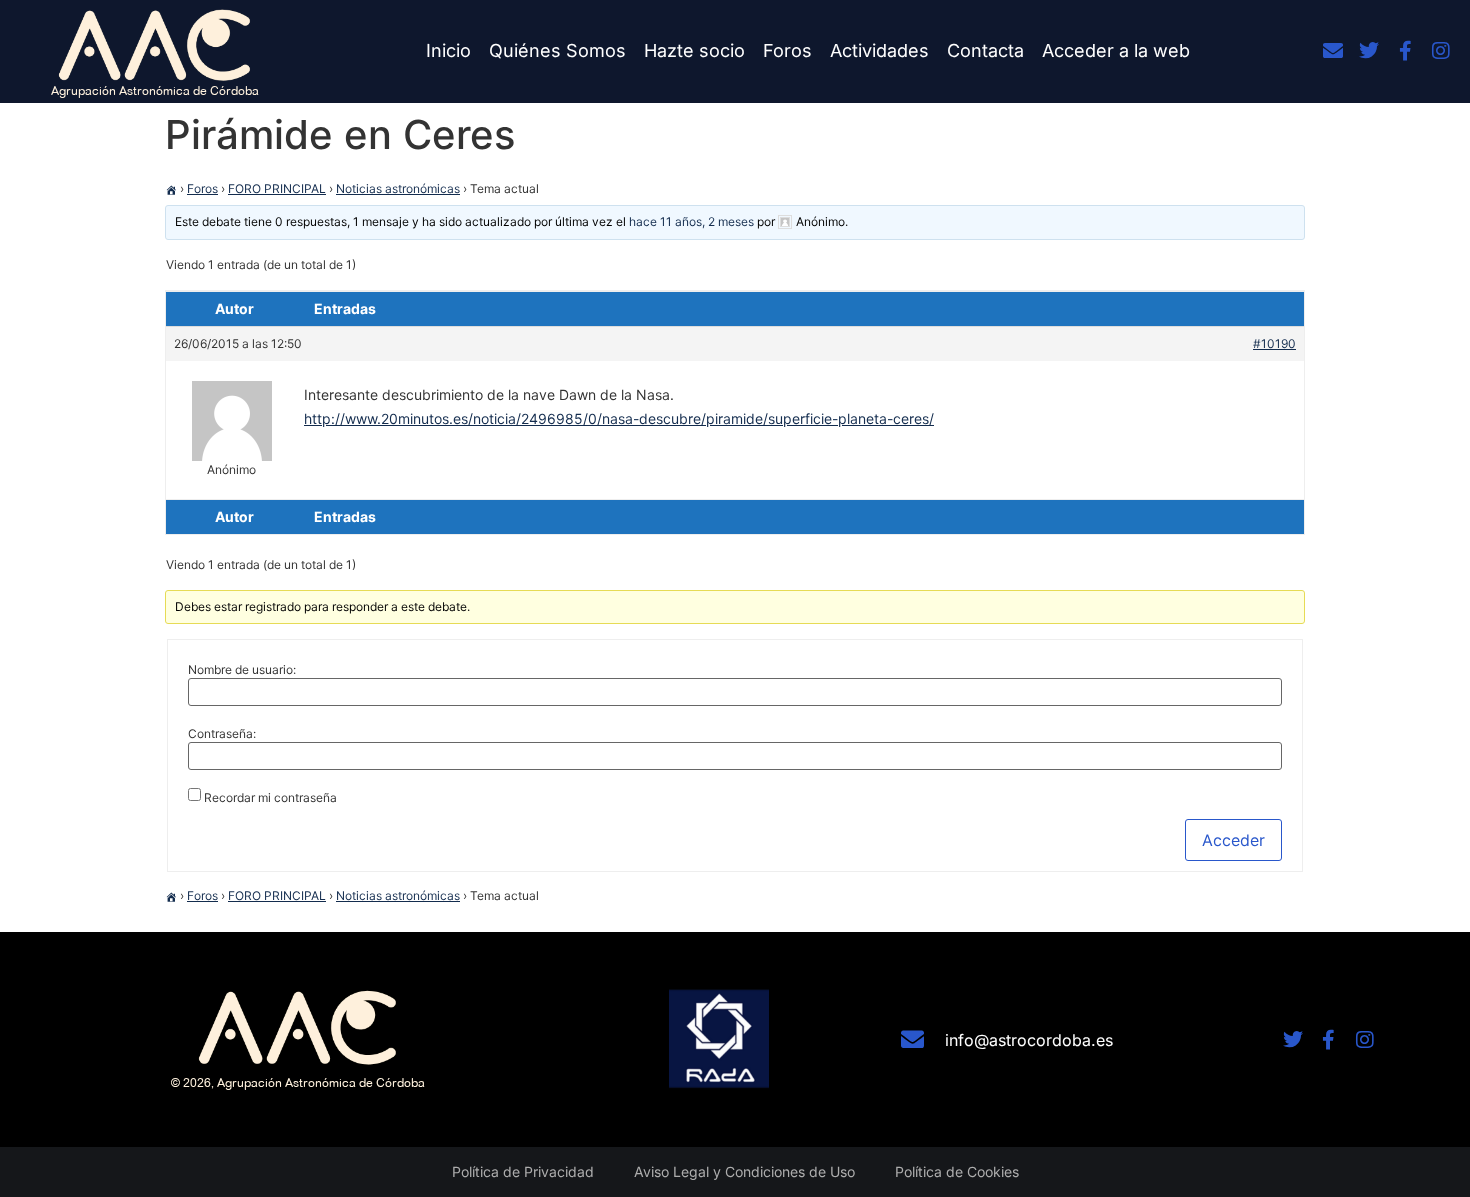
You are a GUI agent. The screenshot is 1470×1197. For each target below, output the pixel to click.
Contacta (985, 50)
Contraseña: (222, 734)
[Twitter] (1369, 51)
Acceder (1233, 840)
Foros (787, 50)
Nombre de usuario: (242, 670)
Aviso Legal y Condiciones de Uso (744, 1171)
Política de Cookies (957, 1171)
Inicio (448, 50)
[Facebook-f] (1405, 51)
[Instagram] (1441, 51)
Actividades (879, 50)
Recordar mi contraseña (270, 798)
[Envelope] (1333, 51)
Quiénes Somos (557, 50)
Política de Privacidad (523, 1171)
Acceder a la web (1116, 50)
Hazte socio (694, 50)
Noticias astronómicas (398, 188)
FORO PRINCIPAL (277, 188)
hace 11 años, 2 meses (691, 221)
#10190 (1274, 343)
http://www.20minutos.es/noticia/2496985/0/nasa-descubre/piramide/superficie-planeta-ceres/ (619, 418)
